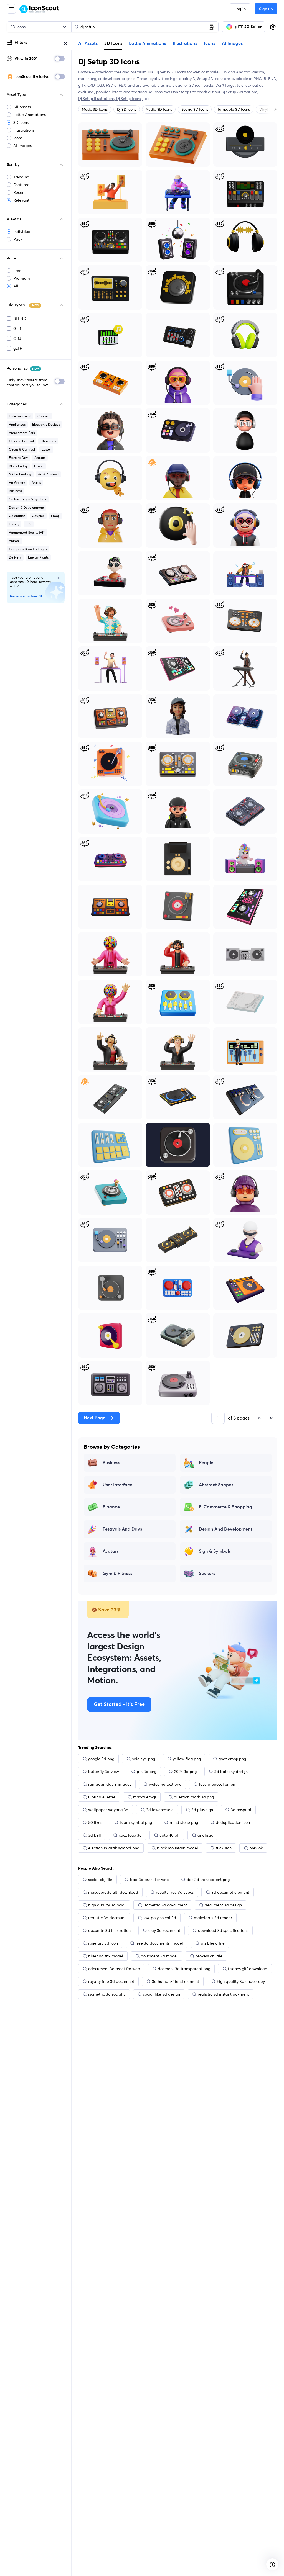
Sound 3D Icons (195, 109)
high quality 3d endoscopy (241, 1981)
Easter (46, 449)
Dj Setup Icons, (130, 99)
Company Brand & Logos (28, 549)
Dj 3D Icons (127, 109)
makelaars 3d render (213, 1918)
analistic (205, 1835)
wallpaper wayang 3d (108, 1810)
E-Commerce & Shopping (225, 1507)
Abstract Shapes (216, 1485)
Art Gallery (17, 483)
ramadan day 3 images (110, 1784)
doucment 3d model (159, 1956)
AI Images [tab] (232, 43)
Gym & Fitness (117, 1574)
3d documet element (230, 1892)
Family (14, 524)
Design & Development (26, 507)
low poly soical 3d (160, 1918)
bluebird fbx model (106, 1956)
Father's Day (18, 458)
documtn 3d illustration (109, 1930)
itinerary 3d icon (103, 1943)
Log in (240, 9)
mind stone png (184, 1822)
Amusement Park (22, 433)
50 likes (95, 1822)
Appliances (17, 424)
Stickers (207, 1574)
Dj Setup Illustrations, (97, 99)
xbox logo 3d (130, 1835)
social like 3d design (162, 1994)
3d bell (95, 1835)
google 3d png (101, 1759)
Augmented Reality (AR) (27, 532)
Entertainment (20, 416)
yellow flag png (187, 1759)
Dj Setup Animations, (240, 92)
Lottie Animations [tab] (148, 43)
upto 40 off (170, 1835)
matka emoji (145, 1797)
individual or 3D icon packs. (190, 85)
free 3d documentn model (159, 1943)
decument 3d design (223, 1905)
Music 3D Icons (95, 109)
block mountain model (177, 1848)
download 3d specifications (223, 1930)
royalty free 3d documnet (111, 1981)
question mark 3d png (194, 1797)
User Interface (117, 1485)
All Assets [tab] (88, 43)
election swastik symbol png (114, 1848)
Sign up (266, 9)
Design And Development (226, 1529)
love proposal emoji (217, 1784)
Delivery (15, 557)
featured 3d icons (147, 92)
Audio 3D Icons (159, 109)
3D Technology (20, 474)
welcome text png (165, 1784)
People (206, 1463)
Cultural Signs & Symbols (28, 499)
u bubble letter (102, 1797)
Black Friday (18, 466)
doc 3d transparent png (208, 1880)
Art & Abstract (48, 474)
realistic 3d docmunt (107, 1918)
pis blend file (213, 1943)
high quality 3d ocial (107, 1905)
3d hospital (241, 1810)
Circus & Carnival (22, 449)
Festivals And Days (122, 1529)
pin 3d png (147, 1772)
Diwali (39, 466)
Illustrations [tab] (185, 43)
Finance (111, 1507)
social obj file (100, 1880)
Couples (38, 516)
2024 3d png (185, 1772)
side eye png (144, 1759)
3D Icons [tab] (113, 43)
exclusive (86, 92)
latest (117, 92)
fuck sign (224, 1848)
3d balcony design (231, 1772)
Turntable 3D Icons (234, 109)
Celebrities (17, 516)
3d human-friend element (176, 1981)
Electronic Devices (46, 424)
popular (103, 92)
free (118, 72)
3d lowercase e (160, 1810)
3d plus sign (202, 1810)
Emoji (55, 516)
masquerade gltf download (113, 1892)
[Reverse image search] (212, 27)
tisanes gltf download (248, 1969)
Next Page (95, 1418)
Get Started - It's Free (119, 1705)
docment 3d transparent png (184, 1969)
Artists (36, 483)
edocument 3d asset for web (114, 1969)
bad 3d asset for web (149, 1880)
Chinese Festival (21, 441)
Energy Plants (38, 557)
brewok (256, 1848)
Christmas (48, 441)
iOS (29, 524)
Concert (44, 416)
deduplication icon (233, 1822)
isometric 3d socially (107, 1994)
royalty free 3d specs (175, 1892)
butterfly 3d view (104, 1772)
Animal (14, 541)
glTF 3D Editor (248, 27)
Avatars (40, 458)
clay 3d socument (164, 1930)
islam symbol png (136, 1822)
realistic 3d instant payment (223, 1994)
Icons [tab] (210, 43)
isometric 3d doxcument (165, 1905)
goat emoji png (232, 1759)
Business (15, 491)
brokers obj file (209, 1956)
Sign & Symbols (215, 1551)
